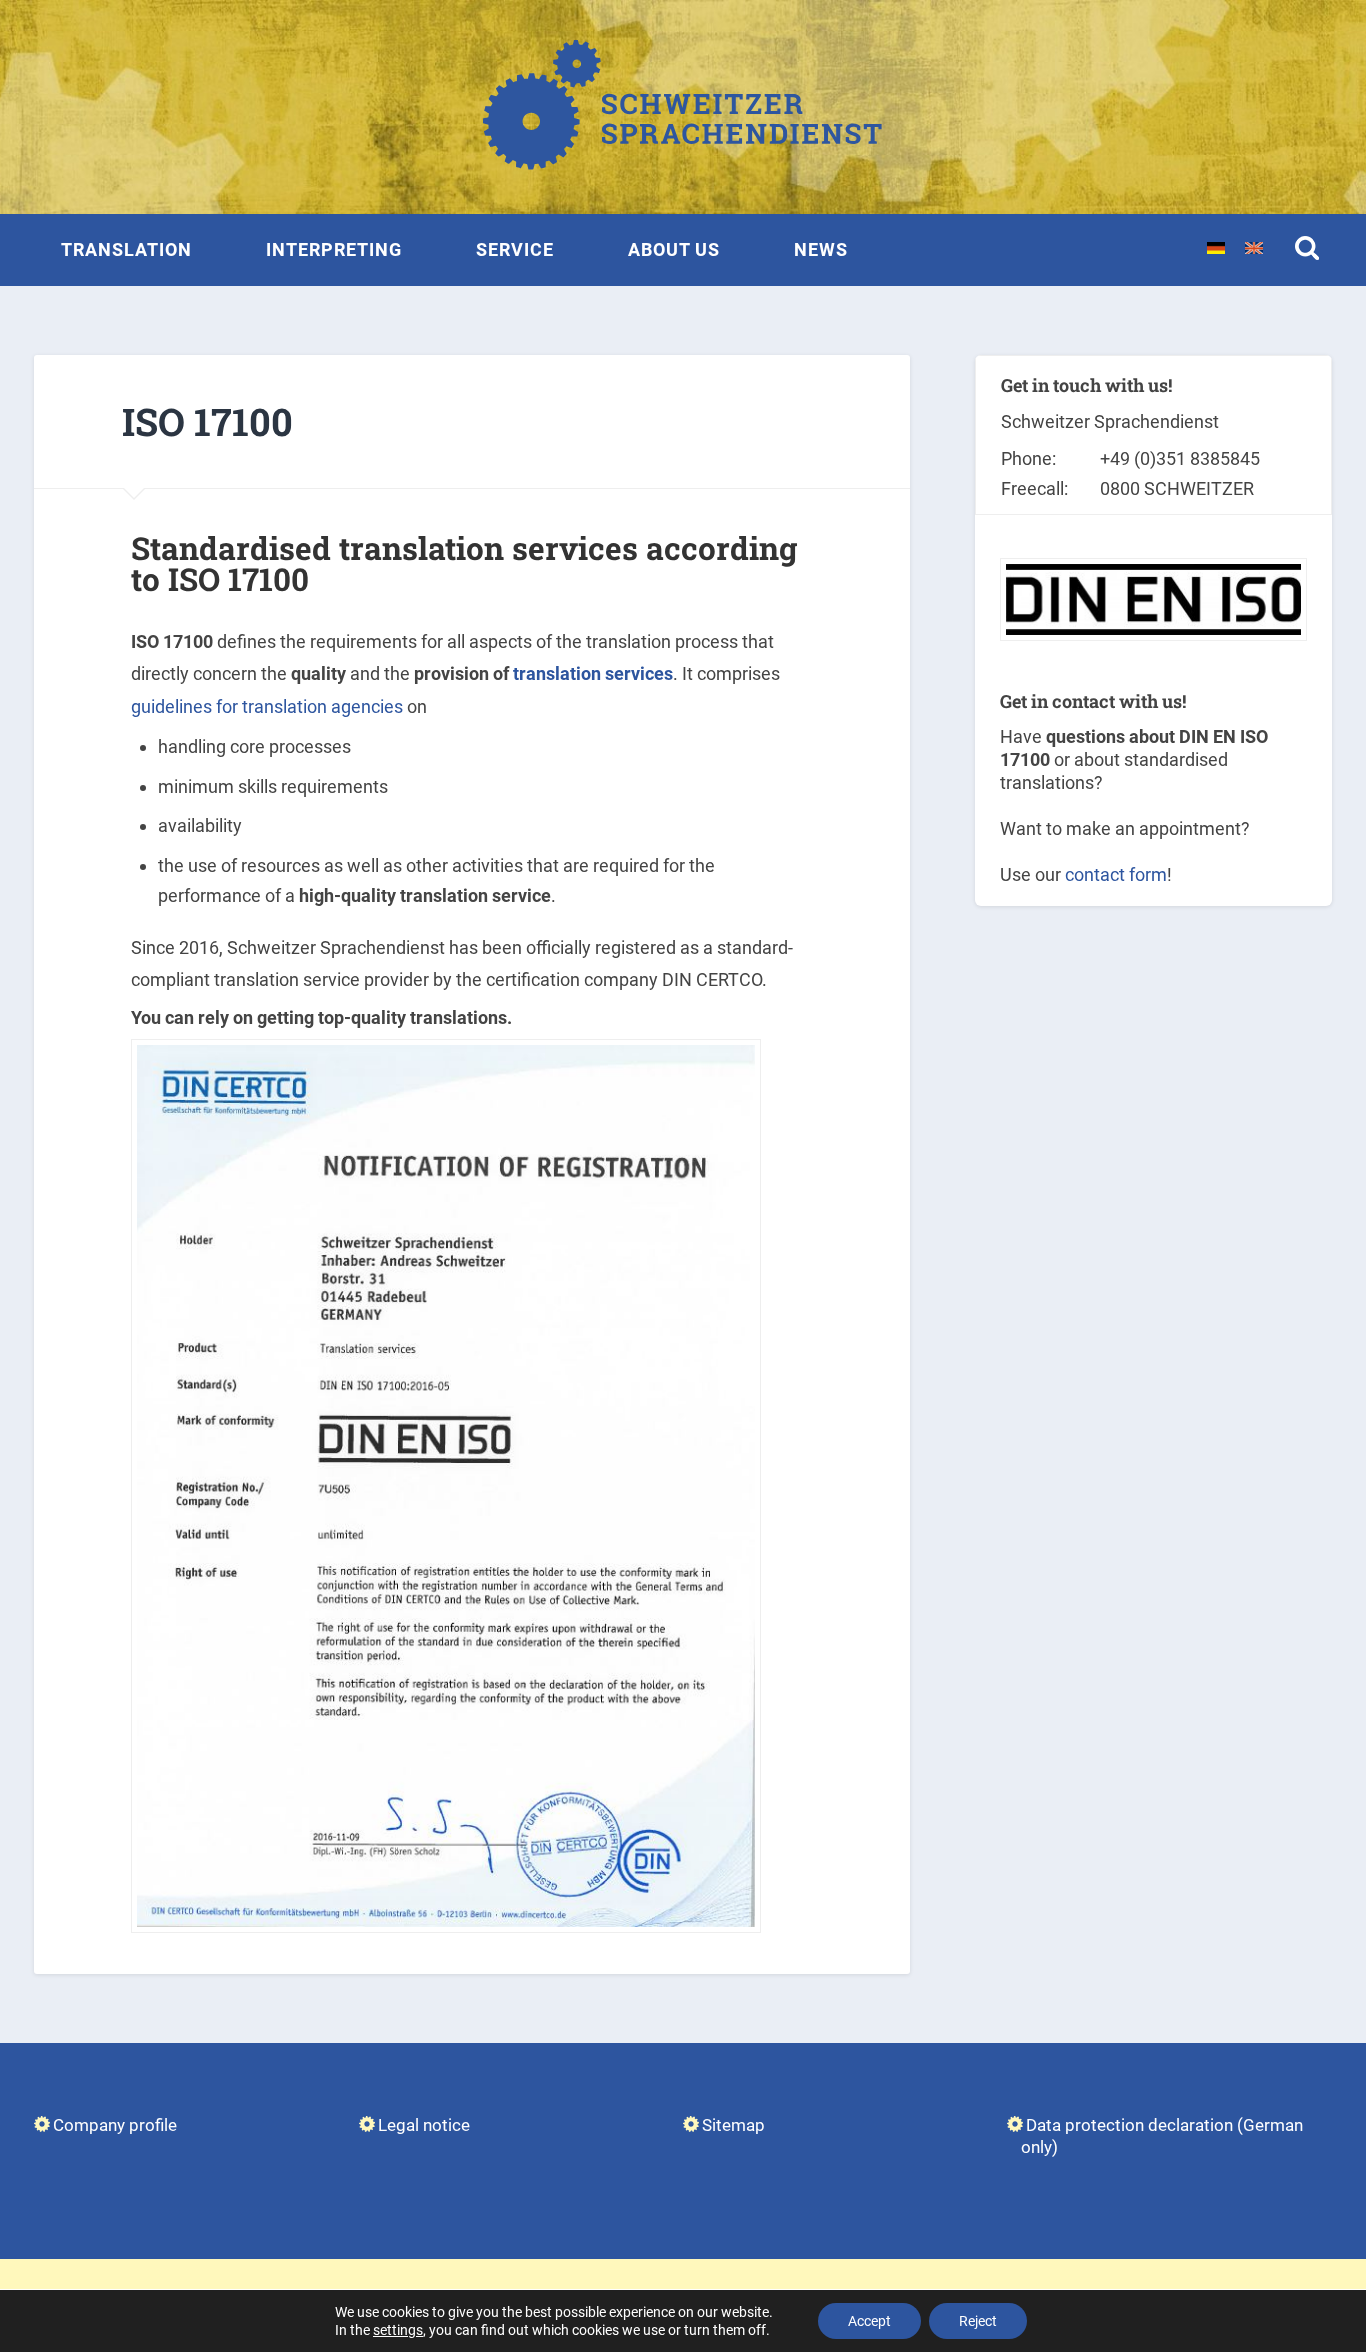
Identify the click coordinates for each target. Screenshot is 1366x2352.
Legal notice (424, 2125)
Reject (978, 2321)
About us (674, 249)
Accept (869, 2321)
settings (398, 2330)
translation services (593, 673)
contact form (1116, 874)
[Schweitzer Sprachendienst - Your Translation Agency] (683, 107)
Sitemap (733, 2125)
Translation (126, 249)
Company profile (115, 2125)
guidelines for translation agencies (267, 706)
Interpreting (334, 249)
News (821, 249)
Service (515, 249)
